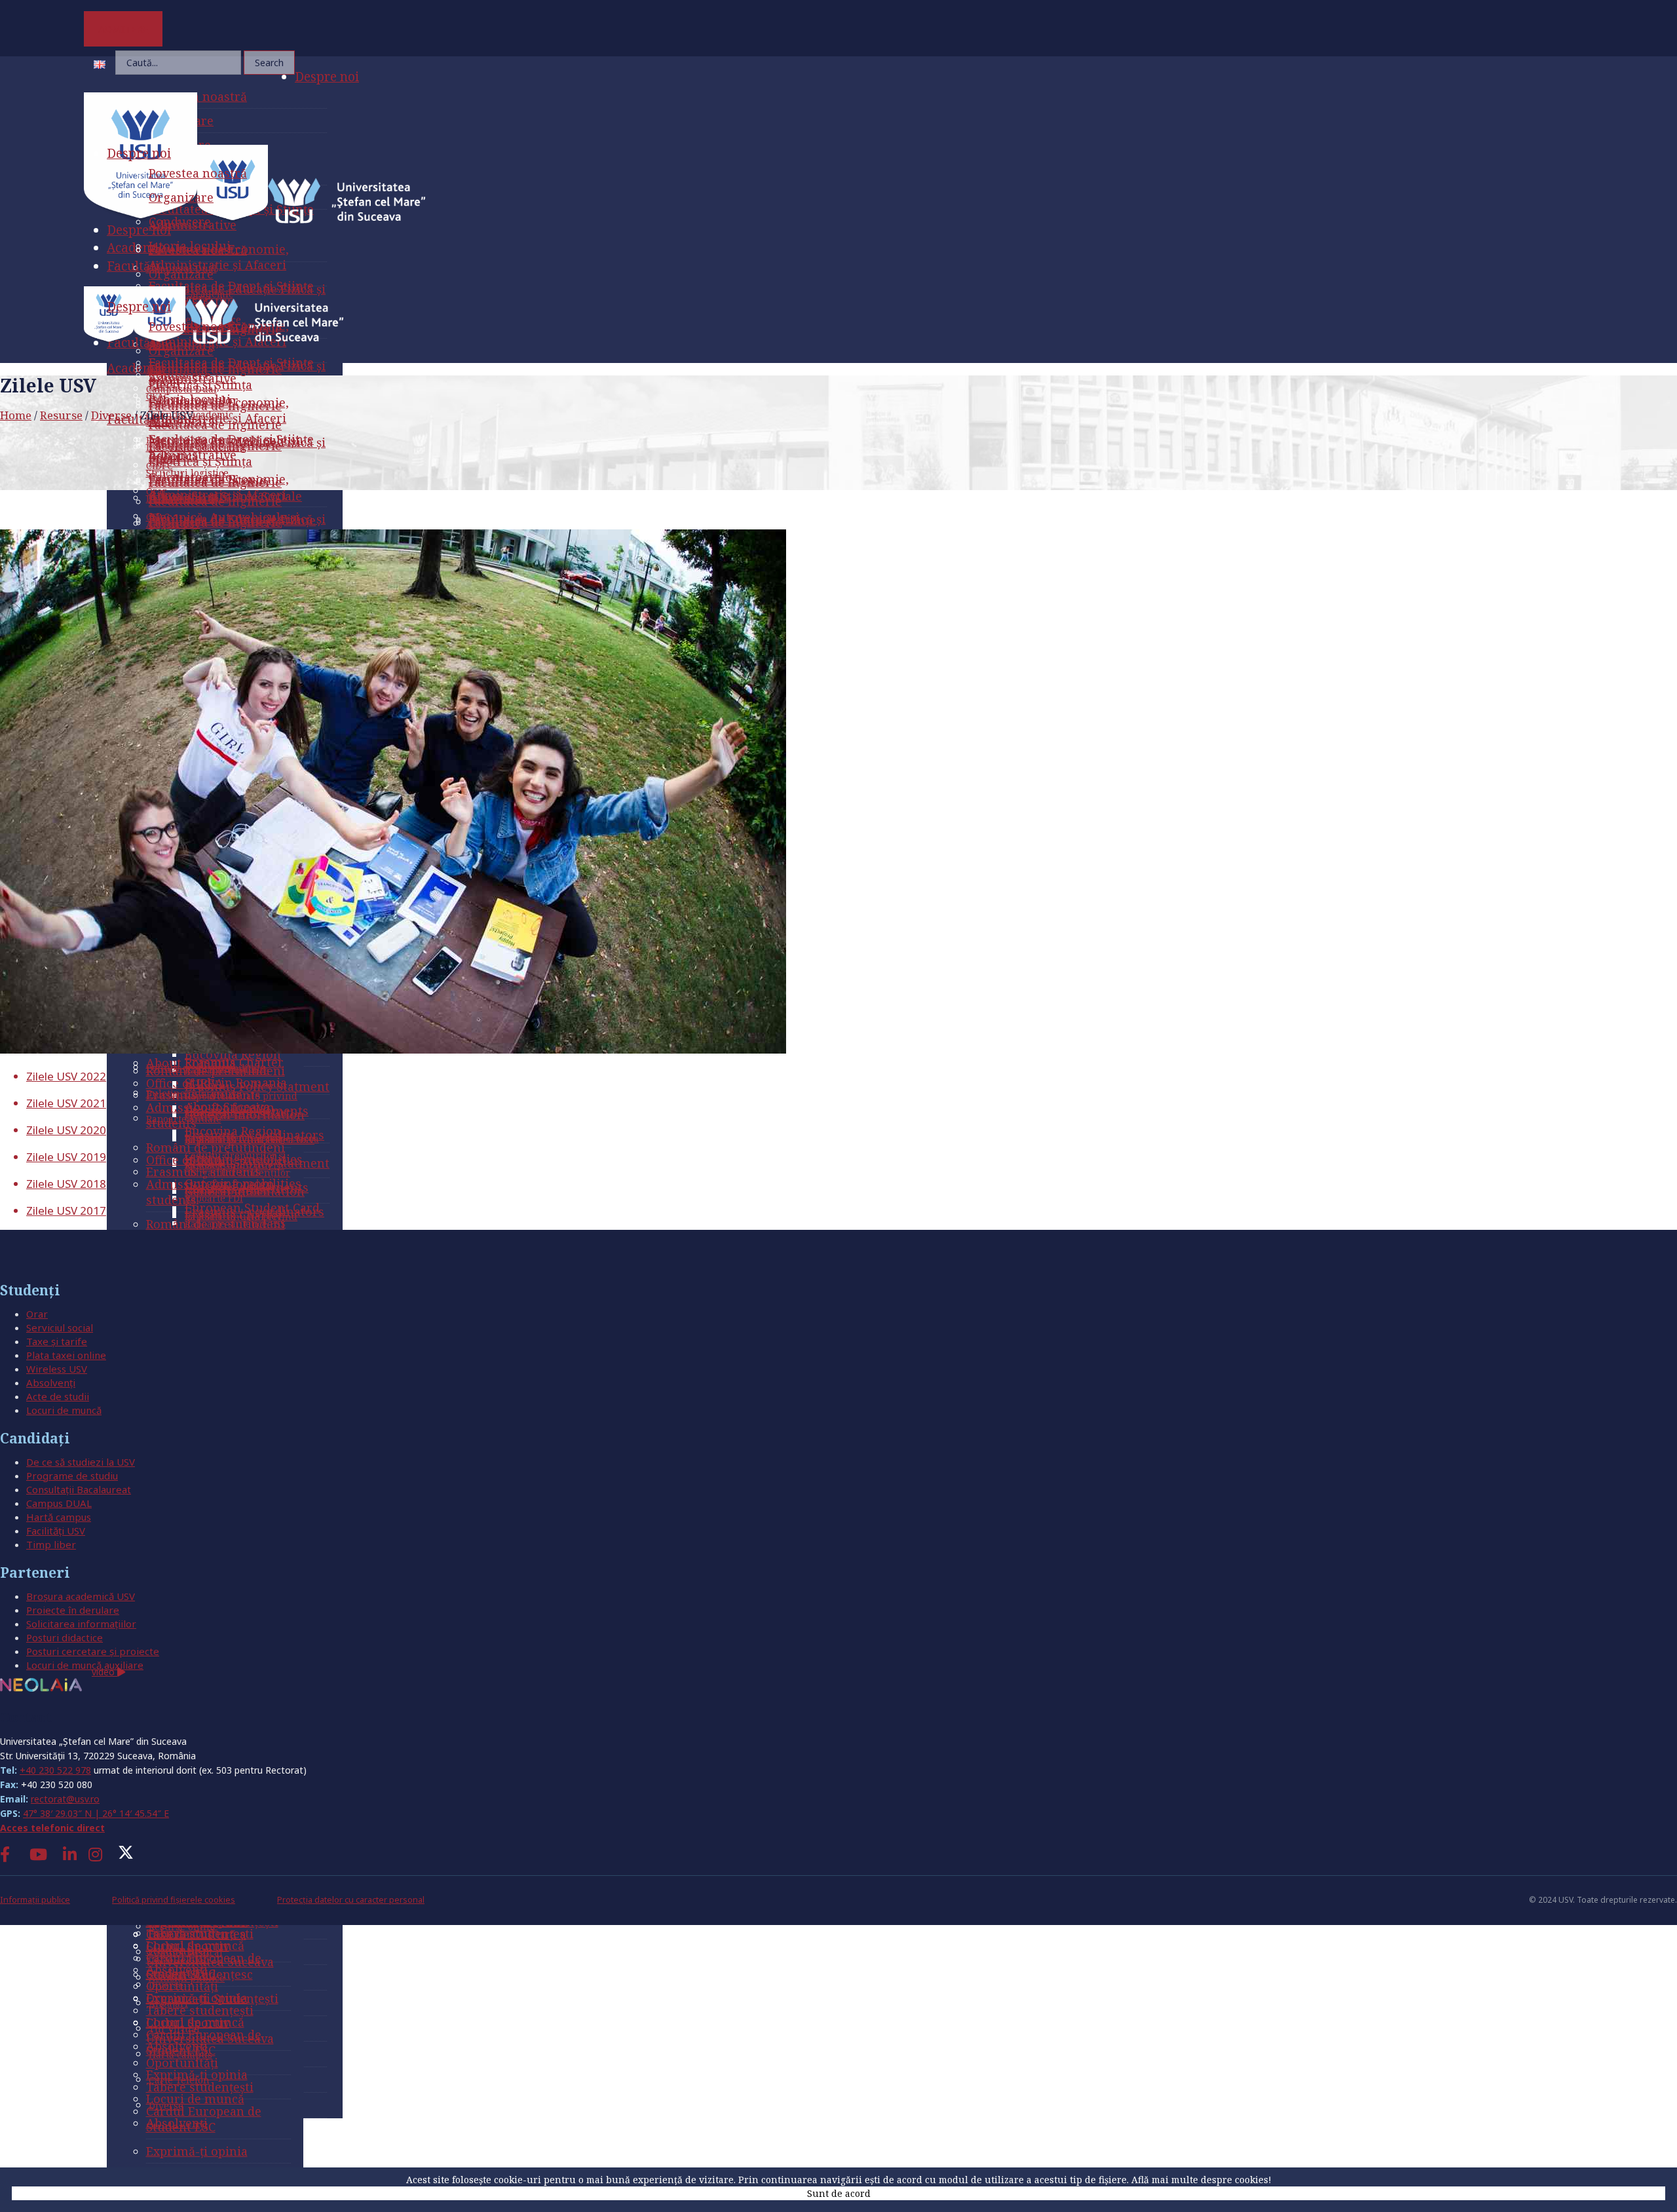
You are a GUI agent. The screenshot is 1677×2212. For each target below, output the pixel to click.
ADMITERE (123, 29)
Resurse (61, 415)
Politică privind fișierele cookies (174, 1900)
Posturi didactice (65, 1637)
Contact (26, 1717)
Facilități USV (56, 1531)
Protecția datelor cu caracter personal (351, 1900)
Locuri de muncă (64, 1410)
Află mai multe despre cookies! (1201, 2180)
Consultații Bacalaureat (79, 1489)
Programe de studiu (72, 1476)
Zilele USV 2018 (66, 1184)
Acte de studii (58, 1396)
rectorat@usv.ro (65, 1799)
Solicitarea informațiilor (81, 1624)
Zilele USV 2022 (66, 1076)
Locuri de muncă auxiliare (85, 1665)
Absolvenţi (51, 1382)
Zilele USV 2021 (66, 1103)
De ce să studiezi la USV (81, 1462)
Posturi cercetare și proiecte (93, 1651)
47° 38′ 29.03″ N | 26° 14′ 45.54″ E (96, 1813)
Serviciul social (60, 1327)
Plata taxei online (66, 1355)
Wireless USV (57, 1369)
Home (16, 415)
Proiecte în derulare (73, 1610)
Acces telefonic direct (52, 1828)
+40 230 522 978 (55, 1770)
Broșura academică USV (81, 1596)
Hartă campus (59, 1517)
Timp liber (51, 1544)
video (104, 1672)
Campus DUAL (59, 1503)
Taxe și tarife (57, 1341)
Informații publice (35, 1900)
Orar (37, 1314)
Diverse (111, 415)
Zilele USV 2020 (66, 1130)
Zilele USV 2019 (66, 1157)
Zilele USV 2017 (66, 1211)
